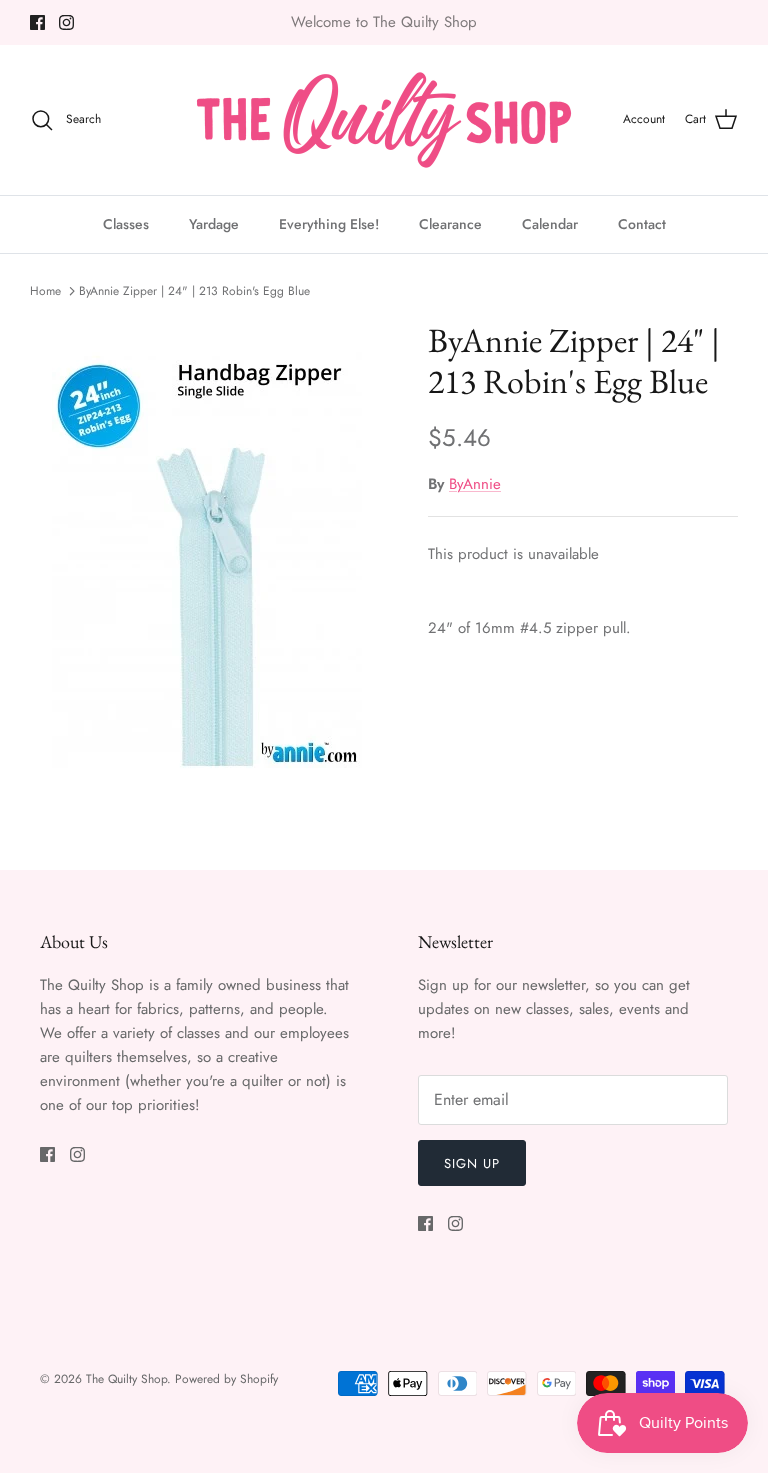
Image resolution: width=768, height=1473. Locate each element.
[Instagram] (66, 22)
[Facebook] (37, 22)
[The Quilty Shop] (384, 120)
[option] (207, 560)
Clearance (450, 224)
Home (45, 291)
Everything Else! (329, 224)
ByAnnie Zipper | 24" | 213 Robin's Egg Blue (194, 291)
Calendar (550, 224)
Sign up (472, 1163)
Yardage (214, 224)
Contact (642, 224)
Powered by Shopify (226, 1379)
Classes (126, 224)
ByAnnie (475, 484)
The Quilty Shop (126, 1379)
